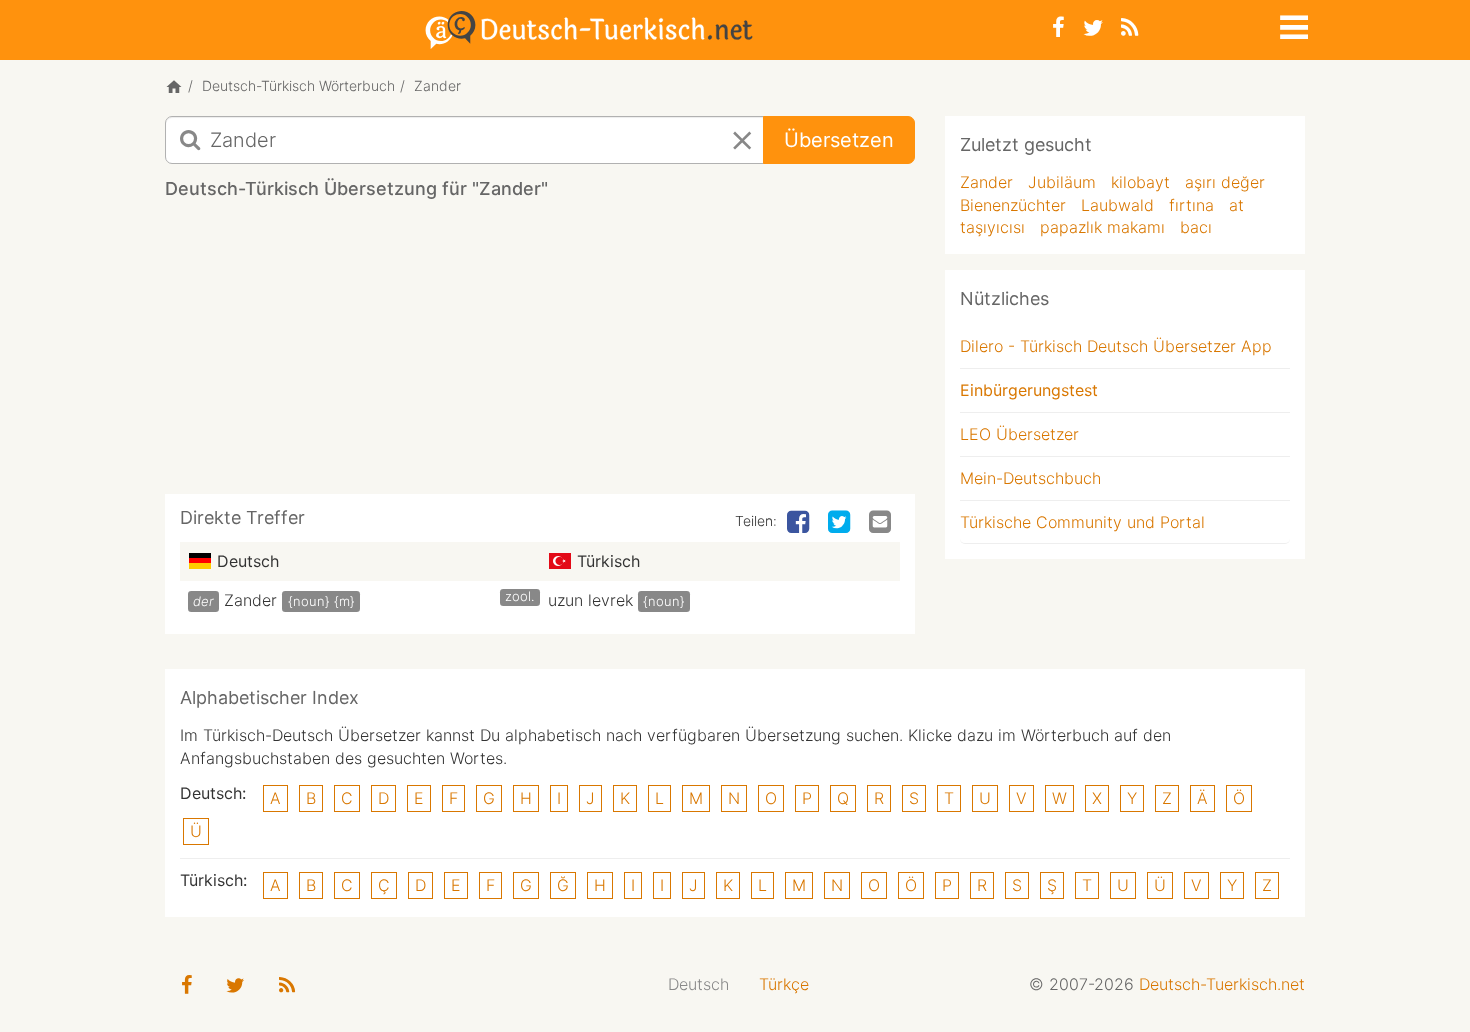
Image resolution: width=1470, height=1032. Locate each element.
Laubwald (1117, 205)
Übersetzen (839, 140)
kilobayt (1140, 182)
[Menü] (1292, 24)
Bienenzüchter (1013, 205)
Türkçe (784, 984)
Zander (250, 600)
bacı (1196, 227)
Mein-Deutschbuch (1030, 478)
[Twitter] (1093, 27)
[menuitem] (698, 984)
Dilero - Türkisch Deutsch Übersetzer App (1116, 346)
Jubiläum (1062, 182)
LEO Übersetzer (1019, 434)
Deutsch (698, 984)
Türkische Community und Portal (1082, 522)
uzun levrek (590, 600)
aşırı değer (1225, 182)
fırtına (1191, 205)
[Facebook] (1058, 27)
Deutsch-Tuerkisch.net (1222, 984)
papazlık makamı (1102, 227)
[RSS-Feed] (1129, 27)
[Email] (882, 523)
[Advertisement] (540, 354)
